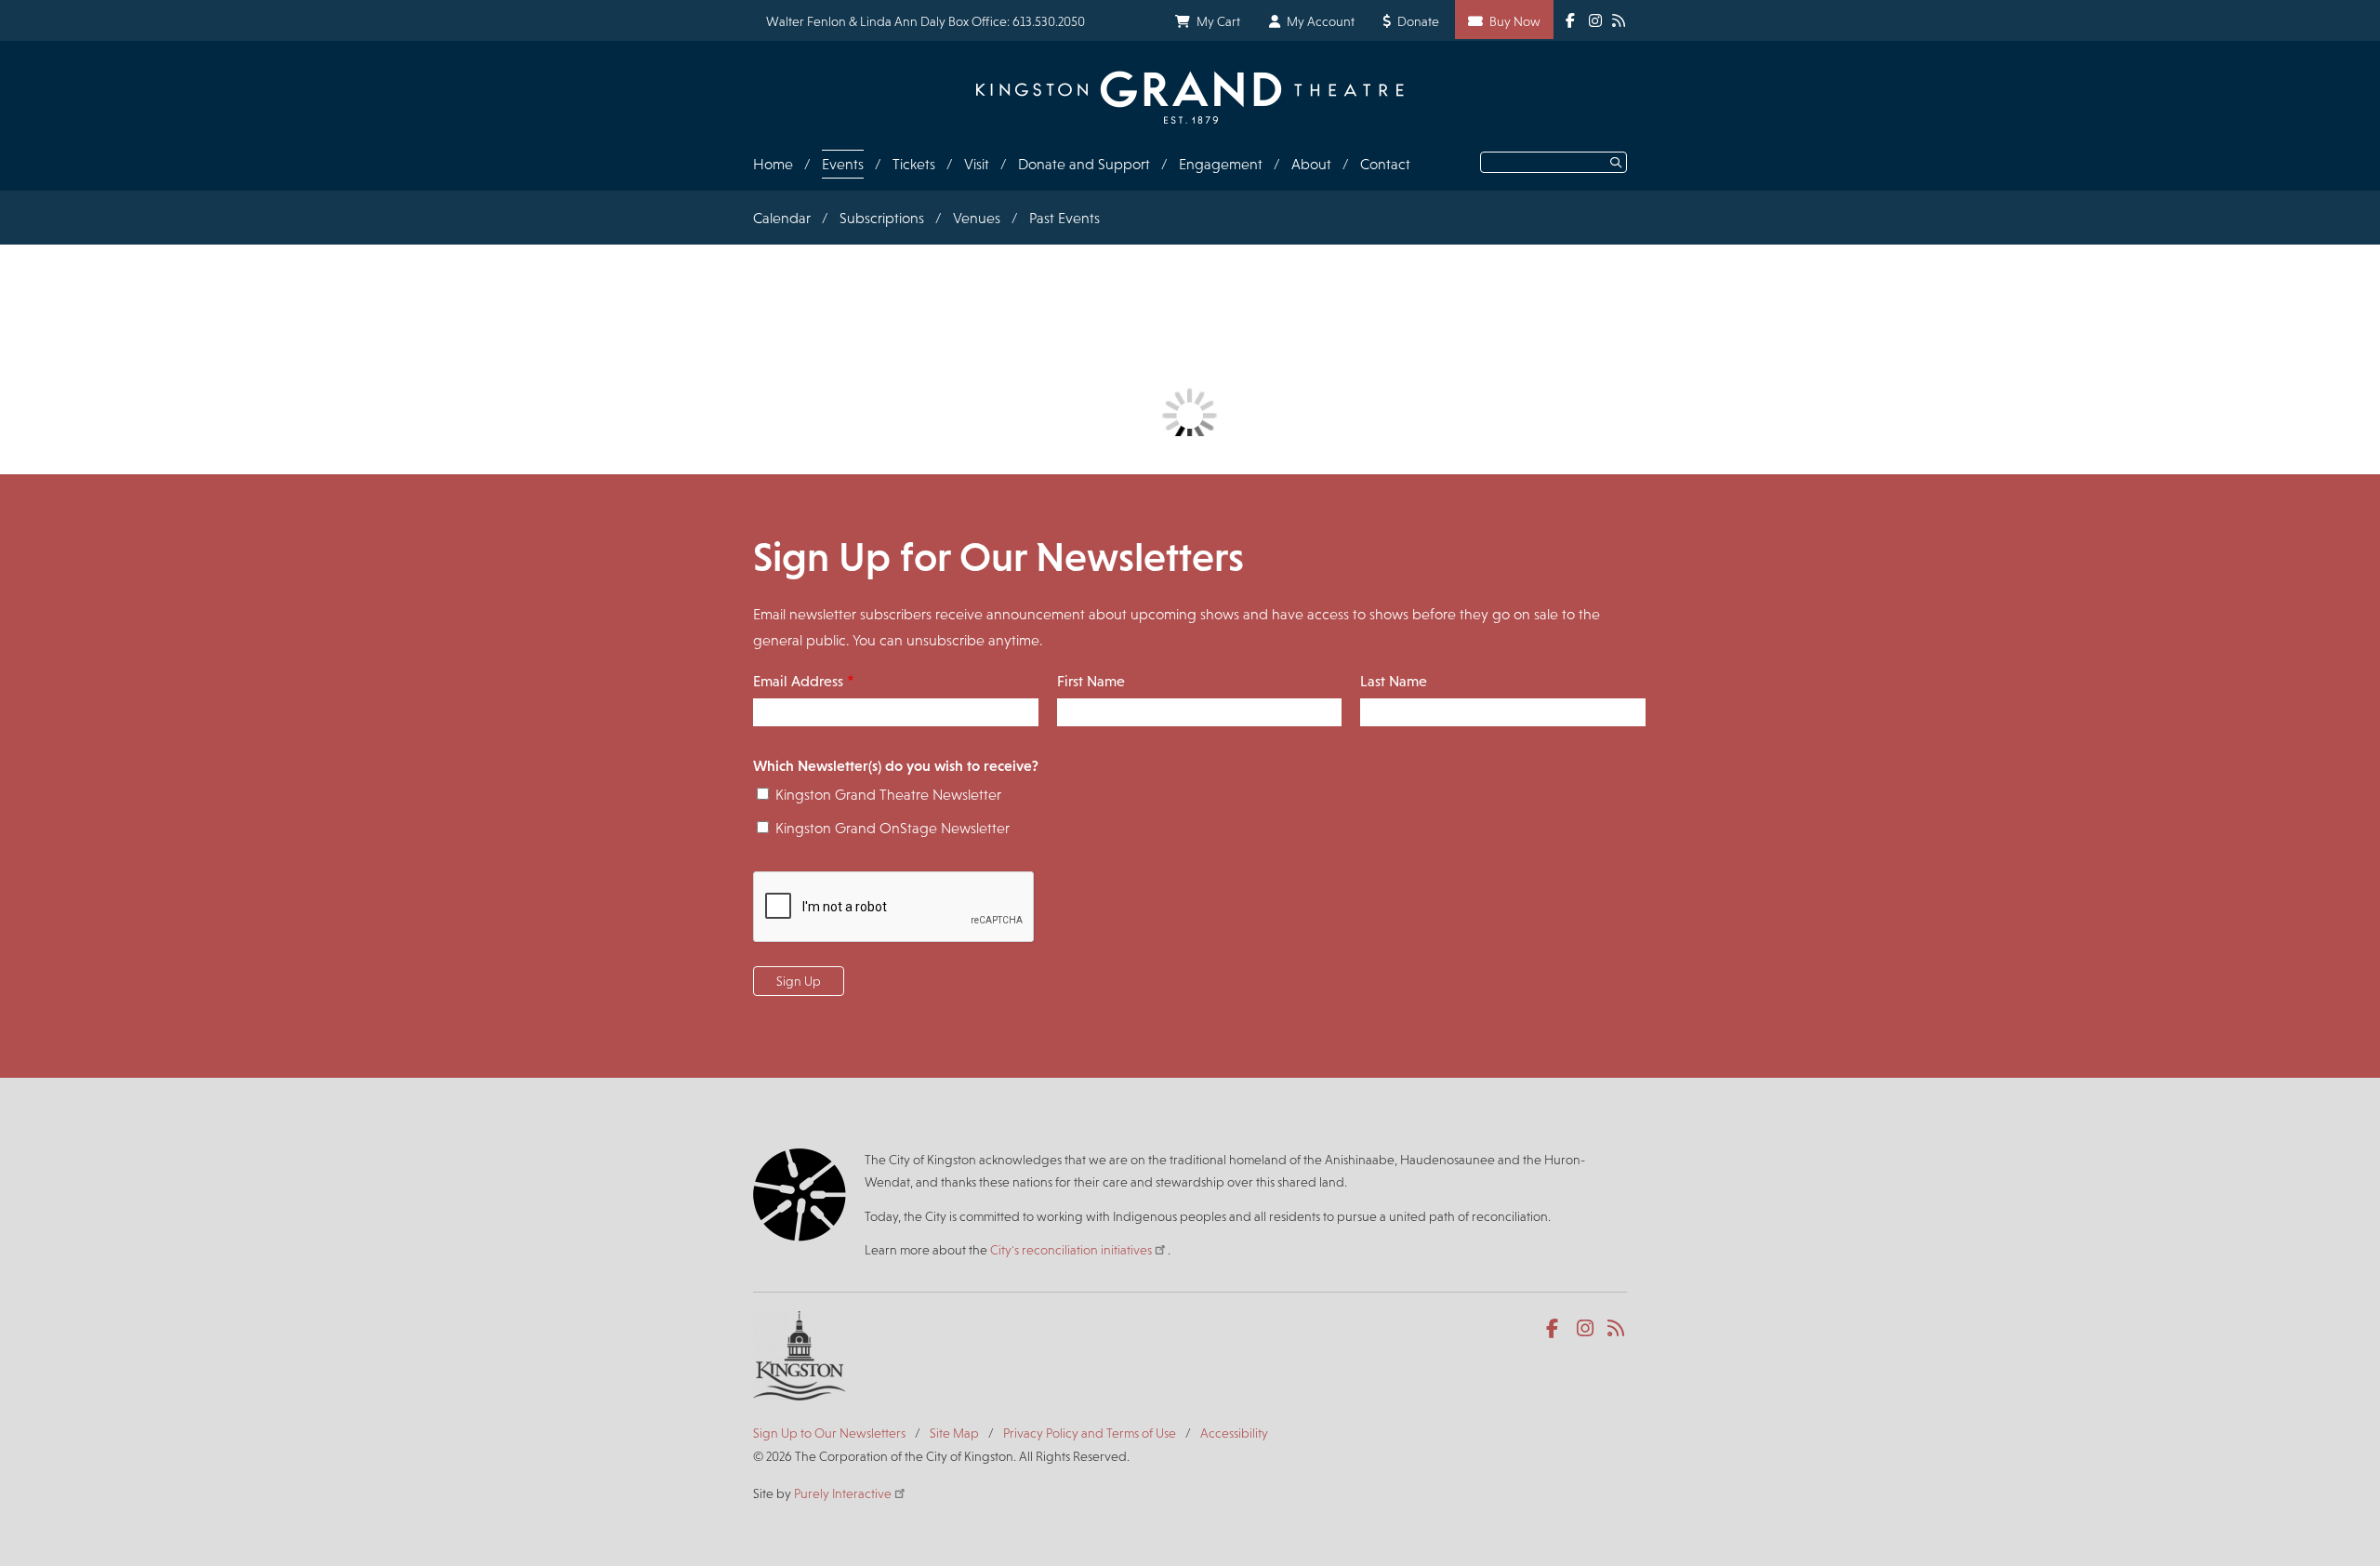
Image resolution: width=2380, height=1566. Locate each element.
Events (843, 164)
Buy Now (1515, 21)
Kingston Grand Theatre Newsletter (888, 795)
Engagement (1221, 164)
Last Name (1394, 681)
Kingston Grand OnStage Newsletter (892, 828)
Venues (977, 218)
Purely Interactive (843, 1493)
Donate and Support (1084, 164)
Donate (1418, 21)
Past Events (1064, 218)
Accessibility (1234, 1433)
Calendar (782, 218)
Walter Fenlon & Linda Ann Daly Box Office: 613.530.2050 (926, 21)
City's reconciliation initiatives (1071, 1250)
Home (773, 164)
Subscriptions (882, 218)
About (1311, 164)
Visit (977, 164)
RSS (1617, 1329)
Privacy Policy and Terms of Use (1090, 1433)
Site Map (954, 1433)
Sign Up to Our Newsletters (829, 1433)
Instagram (1587, 1329)
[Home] (1190, 97)
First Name (1091, 681)
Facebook (1556, 1329)
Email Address (798, 681)
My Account (1321, 21)
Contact (1385, 164)
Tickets (914, 164)
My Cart (1218, 21)
